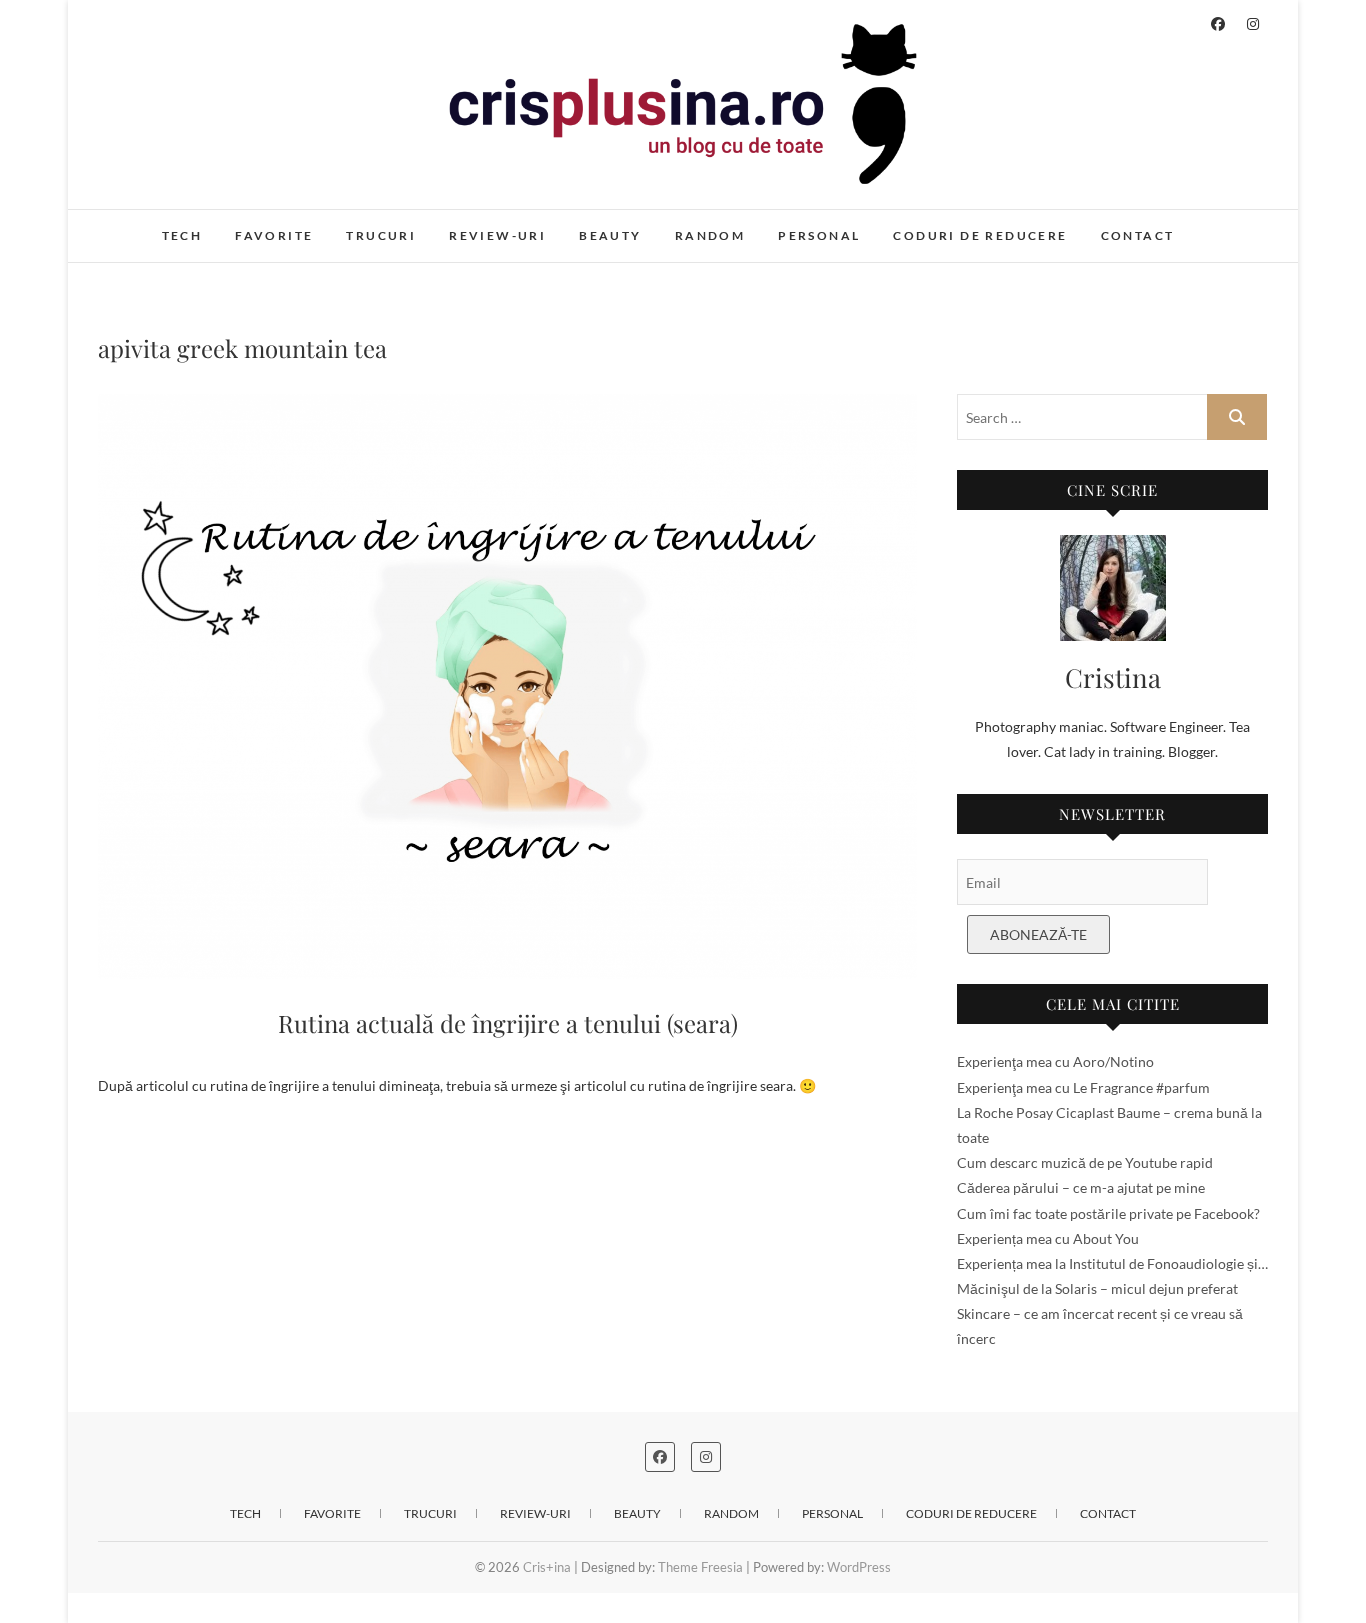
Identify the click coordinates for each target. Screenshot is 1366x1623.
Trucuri (381, 235)
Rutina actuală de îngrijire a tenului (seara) (508, 1023)
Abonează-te (1038, 934)
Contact (1138, 235)
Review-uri (497, 235)
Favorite (274, 235)
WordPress (859, 1567)
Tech (182, 235)
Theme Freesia (700, 1567)
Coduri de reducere (980, 235)
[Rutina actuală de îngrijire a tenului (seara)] (507, 686)
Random (710, 235)
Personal (819, 235)
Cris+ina (144, 225)
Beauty (610, 235)
